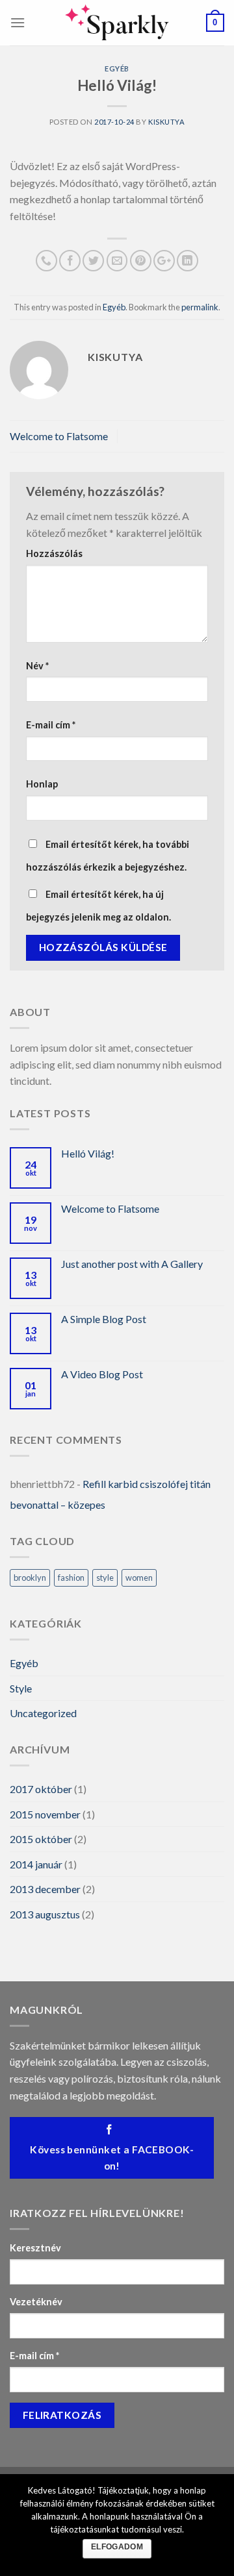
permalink (200, 307)
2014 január (36, 1864)
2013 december (45, 1889)
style (105, 1578)
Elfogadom (117, 2547)
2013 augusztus (45, 1914)
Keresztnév (35, 2248)
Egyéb (117, 68)
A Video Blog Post (102, 1374)
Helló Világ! (88, 1153)
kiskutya (166, 122)
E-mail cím (51, 725)
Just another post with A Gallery (132, 1264)
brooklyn (30, 1578)
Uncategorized (43, 1713)
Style (21, 1688)
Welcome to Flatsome (59, 436)
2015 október (41, 1839)
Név (37, 666)
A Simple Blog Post (104, 1319)
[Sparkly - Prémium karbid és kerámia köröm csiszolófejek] (117, 23)
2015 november (45, 1814)
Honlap (42, 784)
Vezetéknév (36, 2302)
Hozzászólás (54, 553)
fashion (71, 1578)
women (139, 1578)
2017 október (41, 1789)
